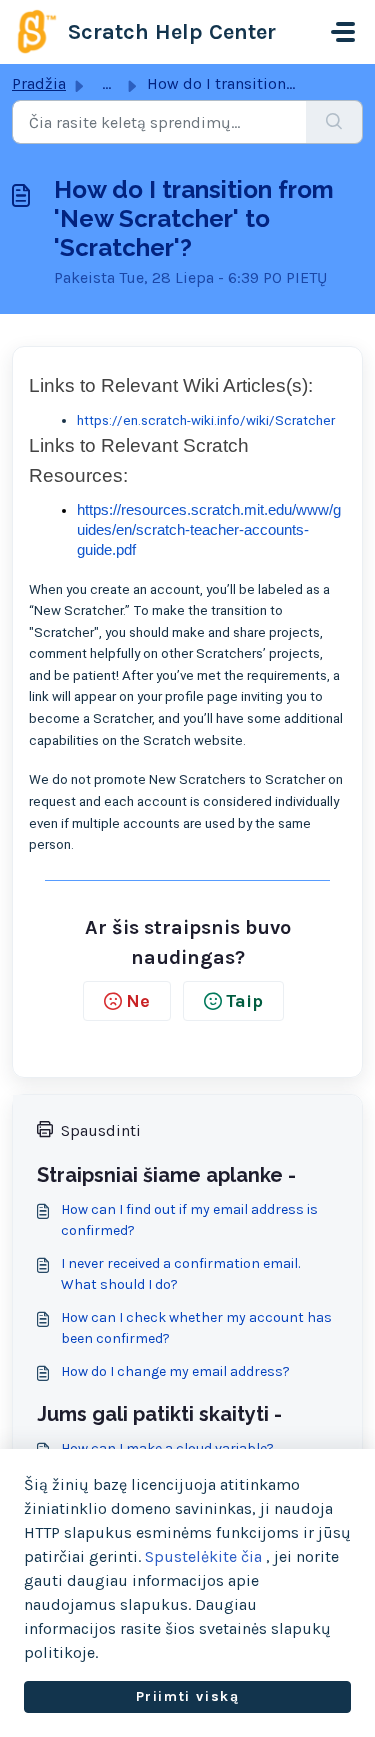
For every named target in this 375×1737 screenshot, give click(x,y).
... (106, 83)
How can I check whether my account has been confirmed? (196, 1328)
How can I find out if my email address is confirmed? (189, 1220)
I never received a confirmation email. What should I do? (180, 1274)
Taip (244, 1001)
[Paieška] (334, 122)
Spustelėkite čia (203, 1556)
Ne (138, 1001)
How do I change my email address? (175, 1371)
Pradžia (39, 83)
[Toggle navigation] (343, 32)
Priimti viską (188, 1696)
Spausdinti (101, 1130)
